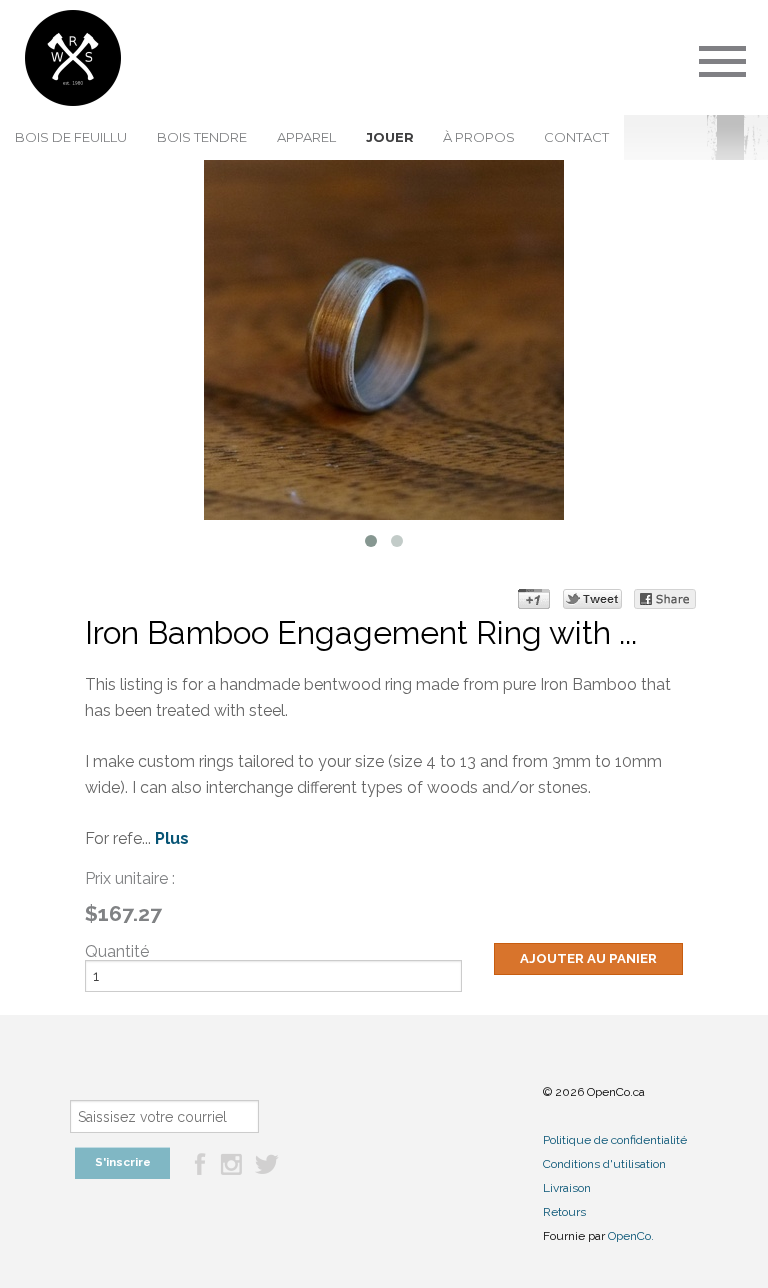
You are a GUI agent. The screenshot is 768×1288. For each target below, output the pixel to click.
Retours (564, 1212)
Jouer (390, 137)
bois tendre (202, 137)
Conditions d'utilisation (604, 1164)
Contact (576, 137)
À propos (479, 137)
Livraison (567, 1188)
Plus (172, 838)
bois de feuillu (71, 137)
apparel (306, 137)
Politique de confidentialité (615, 1140)
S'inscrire (123, 1162)
